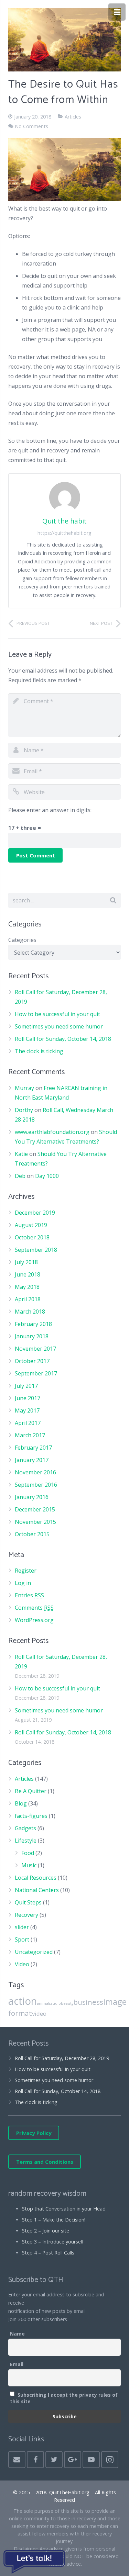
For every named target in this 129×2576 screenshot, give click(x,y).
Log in (23, 1583)
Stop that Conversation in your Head (64, 2209)
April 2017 (28, 1423)
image (115, 2001)
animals (44, 2003)
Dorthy (24, 1110)
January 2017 (32, 1460)
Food (28, 1853)
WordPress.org (34, 1620)
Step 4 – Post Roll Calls (48, 2253)
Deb (20, 1176)
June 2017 (28, 1398)
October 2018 (32, 1237)
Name (17, 2334)
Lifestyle (26, 1841)
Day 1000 (47, 1176)
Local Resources (36, 1878)
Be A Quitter (31, 1791)
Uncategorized (34, 1952)
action (23, 2001)
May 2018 (27, 1287)
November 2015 (35, 1522)
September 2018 (36, 1250)
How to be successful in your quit (57, 1014)
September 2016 (36, 1485)
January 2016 (32, 1497)
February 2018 (33, 1324)
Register (26, 1571)
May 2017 (27, 1410)
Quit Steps (28, 1902)
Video (22, 1964)
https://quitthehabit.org (64, 533)
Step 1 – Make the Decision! (54, 2220)
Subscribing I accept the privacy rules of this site (64, 2398)
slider (22, 1927)
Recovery (26, 1915)
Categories (22, 940)
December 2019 (35, 1213)
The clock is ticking (39, 1051)
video (39, 2013)
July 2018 (26, 1262)
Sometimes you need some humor (59, 1026)
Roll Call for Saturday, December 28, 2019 (62, 2058)
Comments (34, 1608)
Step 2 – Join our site (46, 2231)
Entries (29, 1595)
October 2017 (32, 1361)
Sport (22, 1939)
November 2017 (35, 1349)
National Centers (37, 1890)
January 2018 (32, 1336)
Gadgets (25, 1828)
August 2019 (31, 1225)
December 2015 (35, 1509)
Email (17, 2364)
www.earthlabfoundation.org (52, 1132)
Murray (24, 1088)
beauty (67, 2003)
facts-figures (31, 1816)
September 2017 (36, 1373)
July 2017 (26, 1386)
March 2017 (30, 1435)
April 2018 (28, 1299)
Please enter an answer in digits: (50, 810)
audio (56, 2003)
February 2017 (33, 1448)
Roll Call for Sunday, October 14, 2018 (63, 1039)
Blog (21, 1803)
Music (29, 1865)
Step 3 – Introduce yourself (53, 2242)
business (88, 2002)
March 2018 (30, 1312)
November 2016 (35, 1472)
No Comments (31, 126)
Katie (21, 1154)
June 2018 (28, 1274)
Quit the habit (64, 521)
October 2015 (32, 1534)
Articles (73, 117)
